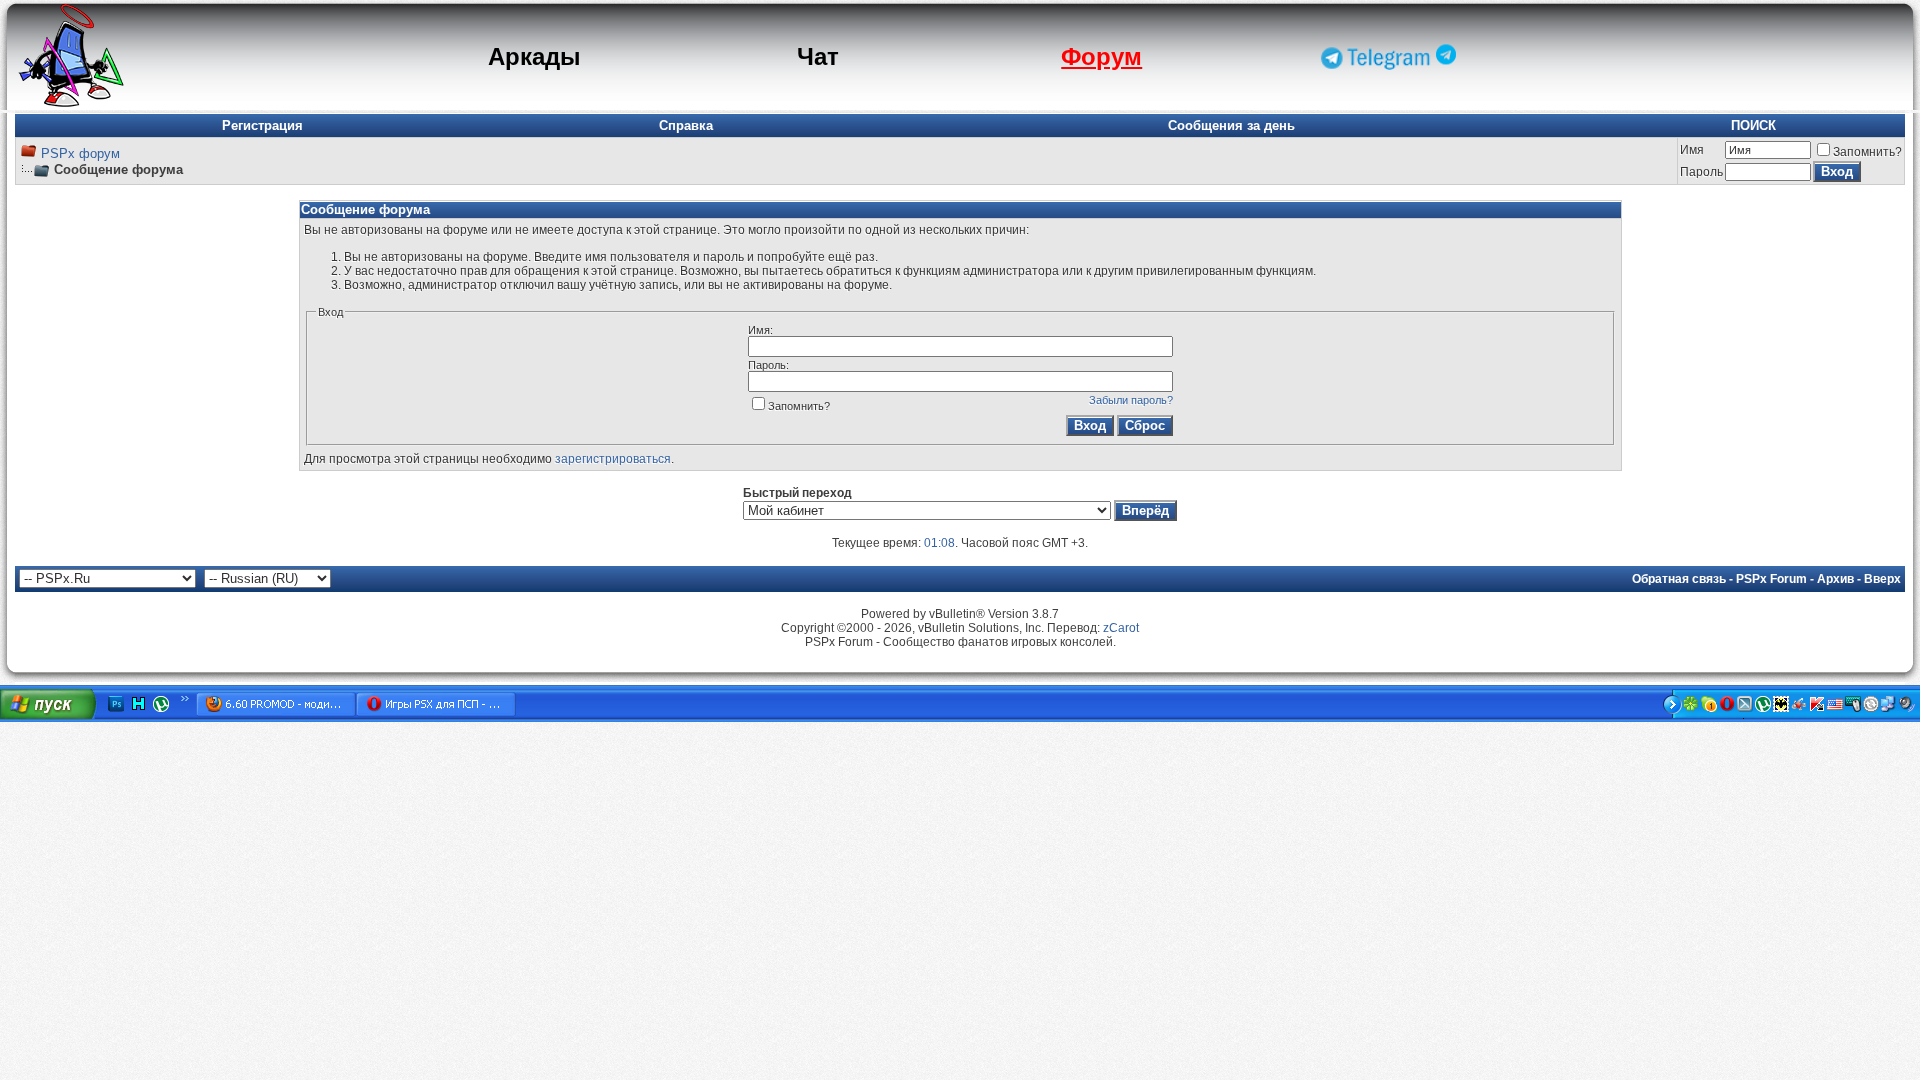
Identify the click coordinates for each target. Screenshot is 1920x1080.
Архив (1835, 579)
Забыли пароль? (1131, 400)
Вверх (1882, 579)
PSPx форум (80, 153)
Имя (1692, 150)
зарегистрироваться (613, 459)
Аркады (534, 56)
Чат (818, 56)
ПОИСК (1753, 125)
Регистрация (262, 125)
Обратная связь (1679, 579)
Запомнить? (1867, 152)
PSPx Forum (1771, 579)
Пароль (1701, 172)
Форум (1101, 56)
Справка (686, 125)
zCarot (1121, 628)
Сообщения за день (1231, 125)
